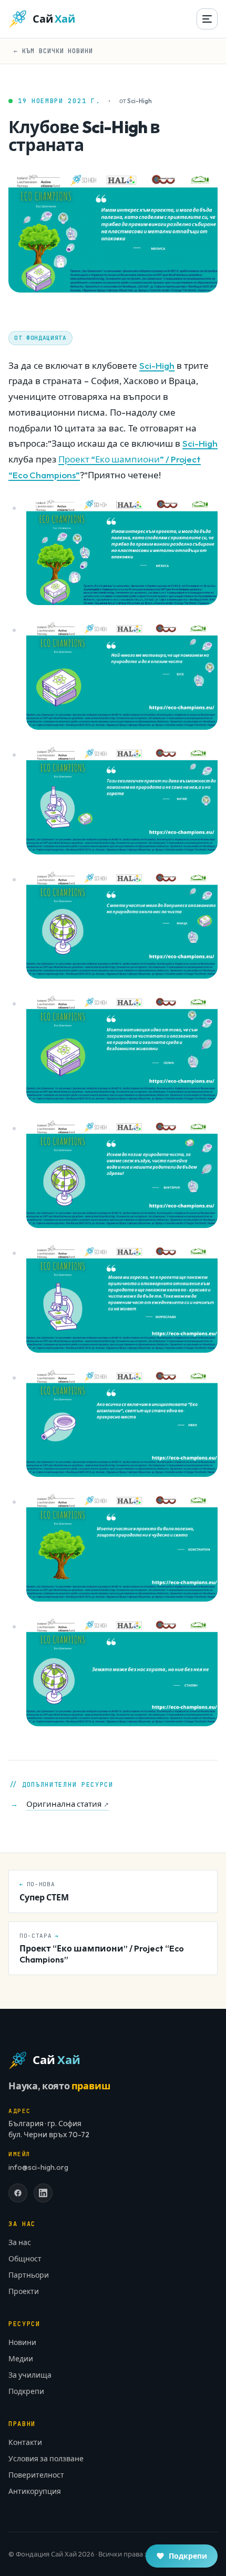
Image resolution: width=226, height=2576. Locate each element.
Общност (25, 2259)
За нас (20, 2242)
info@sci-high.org (38, 2167)
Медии (21, 2359)
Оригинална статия (68, 1804)
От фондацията (40, 338)
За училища (30, 2375)
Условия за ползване (46, 2459)
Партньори (29, 2275)
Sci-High (157, 365)
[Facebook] (18, 2193)
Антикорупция (35, 2491)
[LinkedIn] (43, 2193)
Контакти (25, 2442)
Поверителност (36, 2475)
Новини (22, 2342)
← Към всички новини (53, 51)
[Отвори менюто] (207, 19)
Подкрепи (26, 2391)
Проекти (24, 2291)
